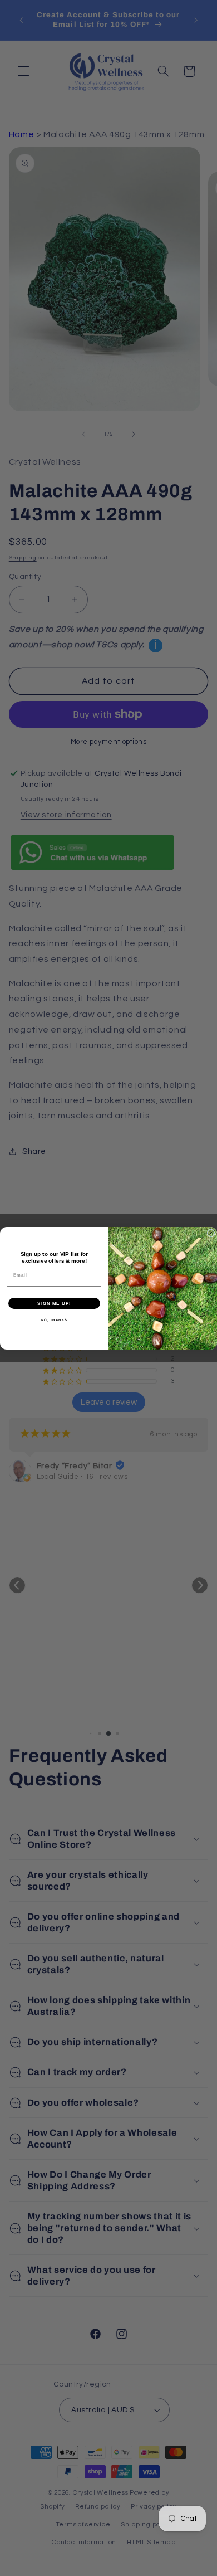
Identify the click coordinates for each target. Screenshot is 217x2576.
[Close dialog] (211, 1233)
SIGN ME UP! (54, 1303)
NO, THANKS (55, 1320)
